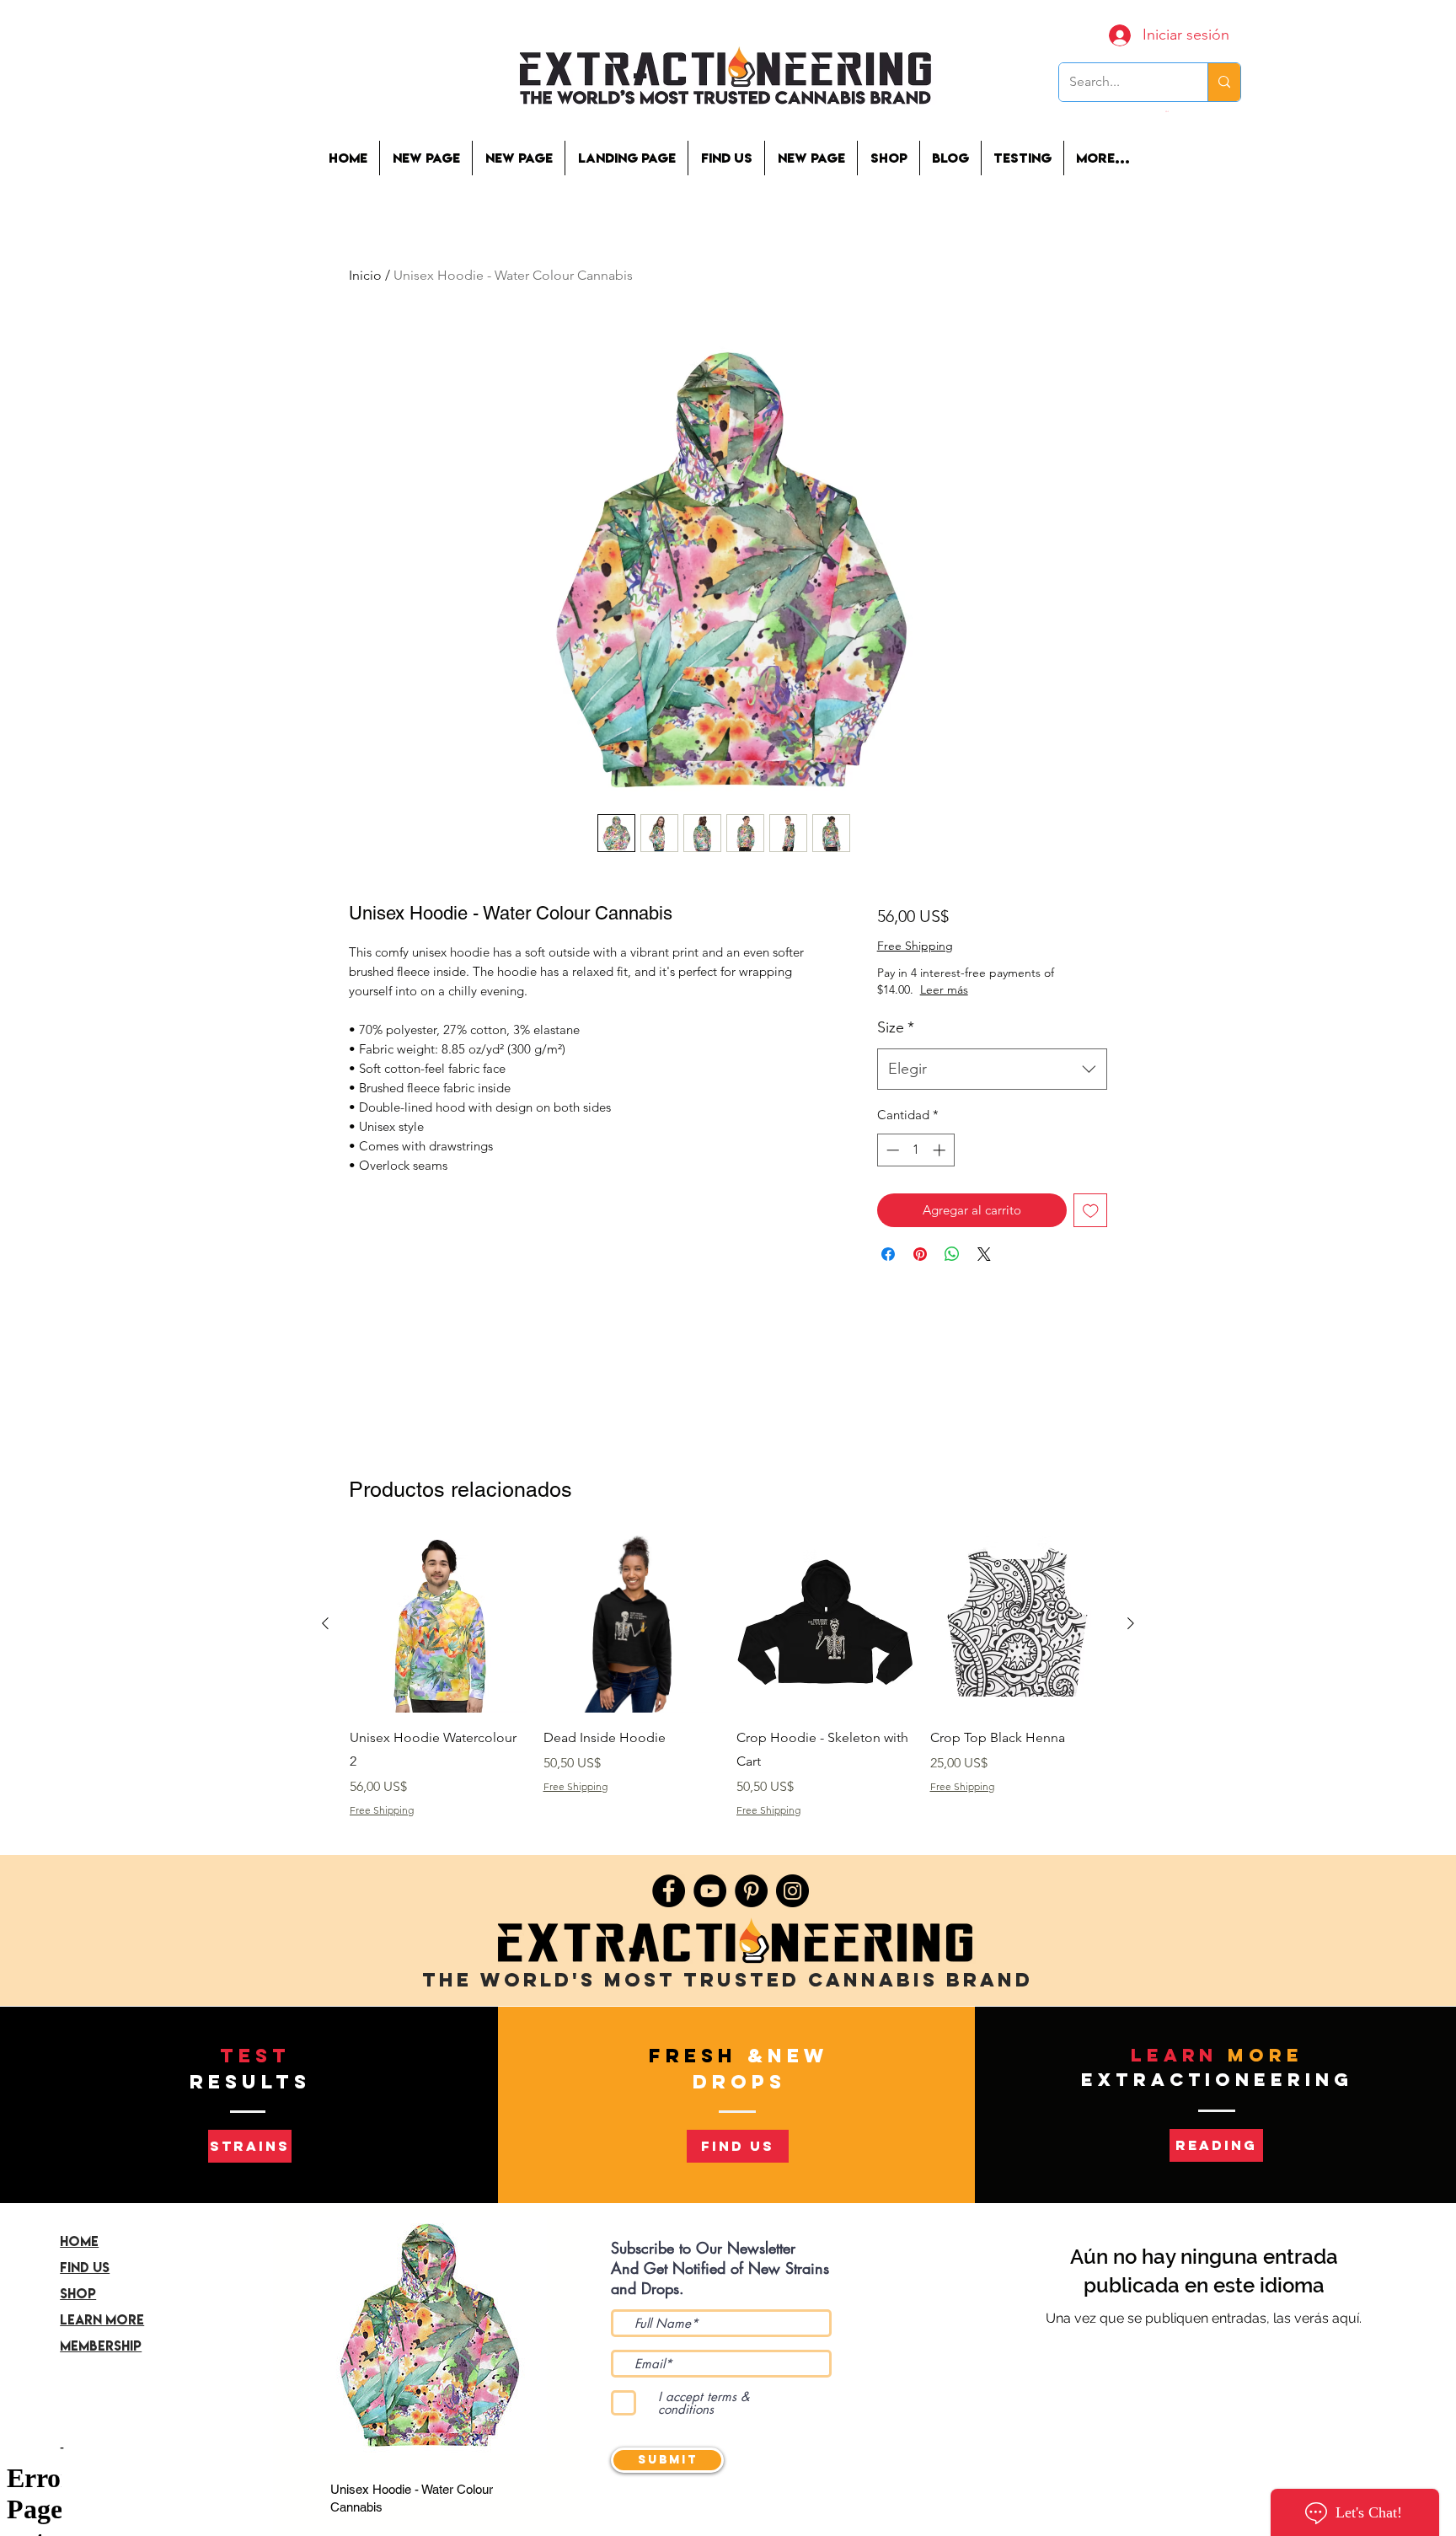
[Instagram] (792, 1891)
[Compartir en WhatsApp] (952, 1254)
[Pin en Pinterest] (920, 1254)
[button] (1022, 158)
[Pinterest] (751, 1891)
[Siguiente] (1131, 1623)
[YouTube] (710, 1891)
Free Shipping (915, 946)
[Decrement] (891, 1150)
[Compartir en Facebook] (888, 1254)
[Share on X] (984, 1254)
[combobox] (992, 1070)
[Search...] (1224, 82)
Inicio (365, 275)
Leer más (1003, 989)
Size (896, 1027)
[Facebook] (669, 1891)
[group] (728, 1688)
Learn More (102, 2319)
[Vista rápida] (438, 1624)
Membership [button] (101, 2346)
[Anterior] (325, 1623)
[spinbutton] (915, 1150)
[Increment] (941, 1150)
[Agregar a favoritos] (1091, 1211)
